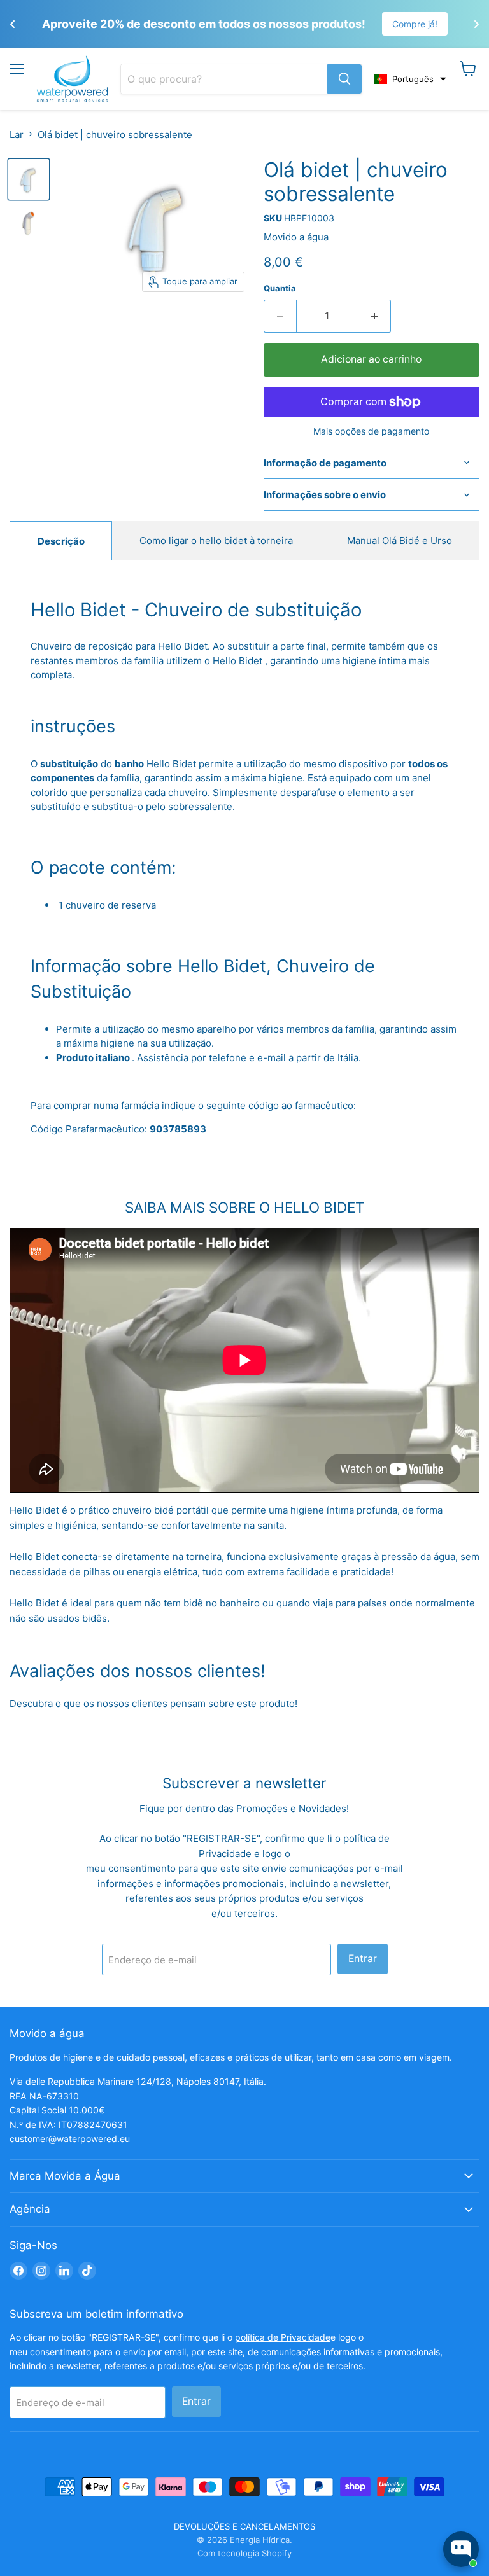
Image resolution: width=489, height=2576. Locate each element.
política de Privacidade (283, 2337)
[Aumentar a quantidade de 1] (375, 316)
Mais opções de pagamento (371, 431)
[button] (410, 79)
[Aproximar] (344, 79)
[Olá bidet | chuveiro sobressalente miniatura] (29, 179)
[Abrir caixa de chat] (461, 2549)
